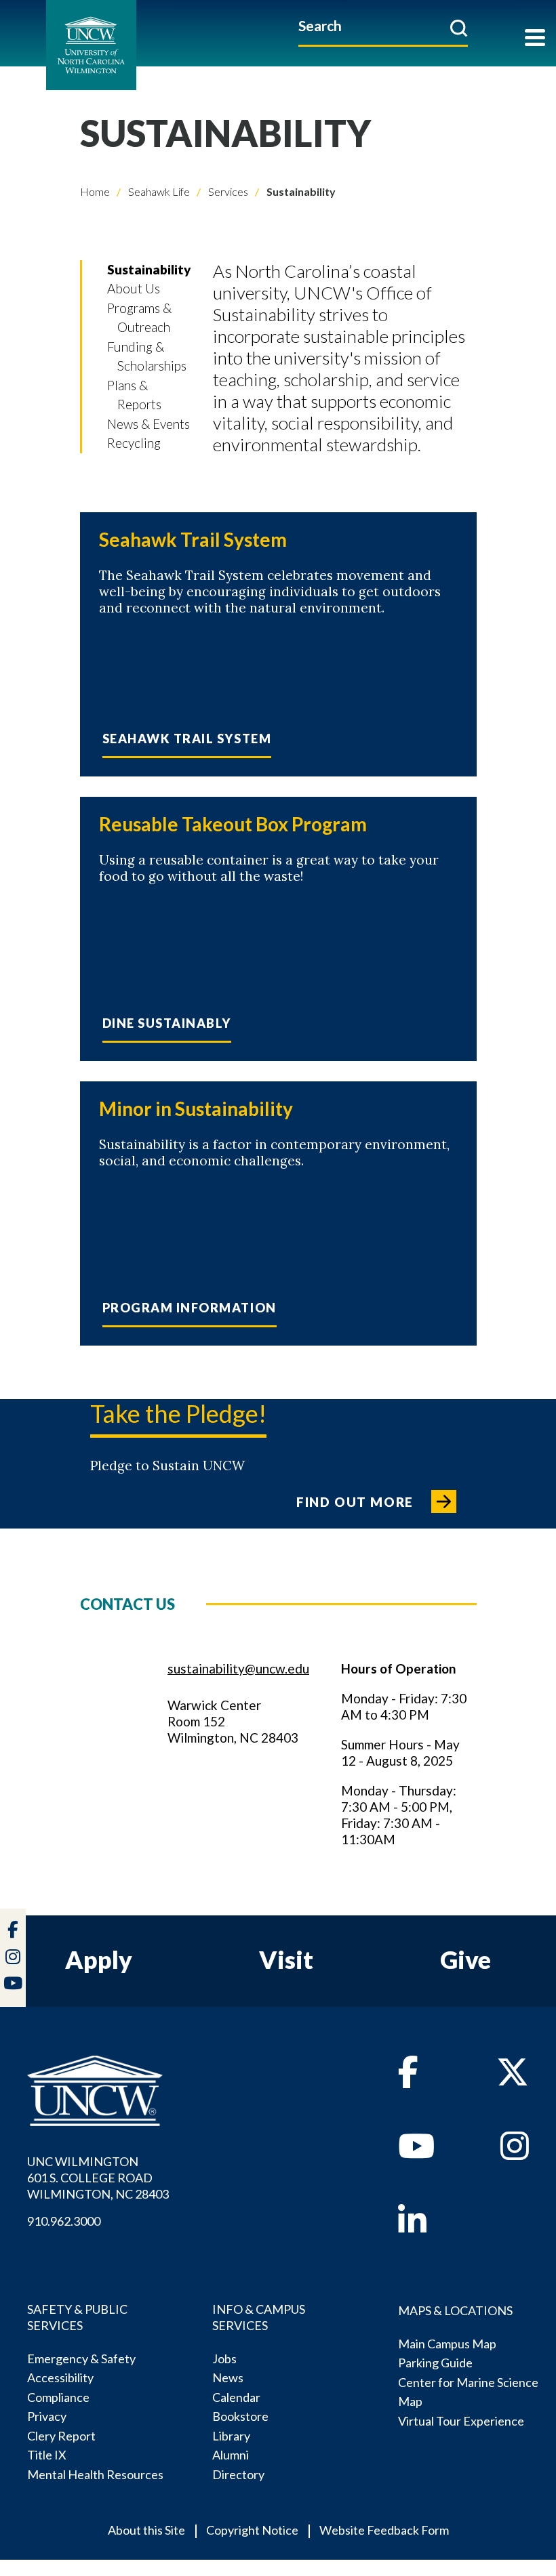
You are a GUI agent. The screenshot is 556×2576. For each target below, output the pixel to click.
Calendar (236, 2397)
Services (227, 191)
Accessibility (60, 2377)
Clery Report (61, 2436)
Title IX (47, 2455)
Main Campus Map (447, 2344)
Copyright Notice (252, 2530)
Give (465, 1959)
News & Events (148, 424)
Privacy (47, 2416)
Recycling (134, 443)
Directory (238, 2474)
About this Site (146, 2530)
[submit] (459, 28)
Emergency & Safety (81, 2359)
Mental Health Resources (95, 2474)
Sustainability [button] (149, 269)
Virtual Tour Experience (461, 2421)
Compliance (58, 2397)
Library (231, 2436)
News (228, 2377)
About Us (134, 288)
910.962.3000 (64, 2221)
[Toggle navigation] (535, 39)
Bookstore (240, 2416)
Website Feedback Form (384, 2530)
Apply (99, 1959)
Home (95, 191)
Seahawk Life (158, 191)
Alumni (231, 2455)
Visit (286, 1959)
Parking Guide (435, 2363)
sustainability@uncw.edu (238, 1668)
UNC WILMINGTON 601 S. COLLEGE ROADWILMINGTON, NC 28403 (98, 2178)
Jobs (224, 2359)
